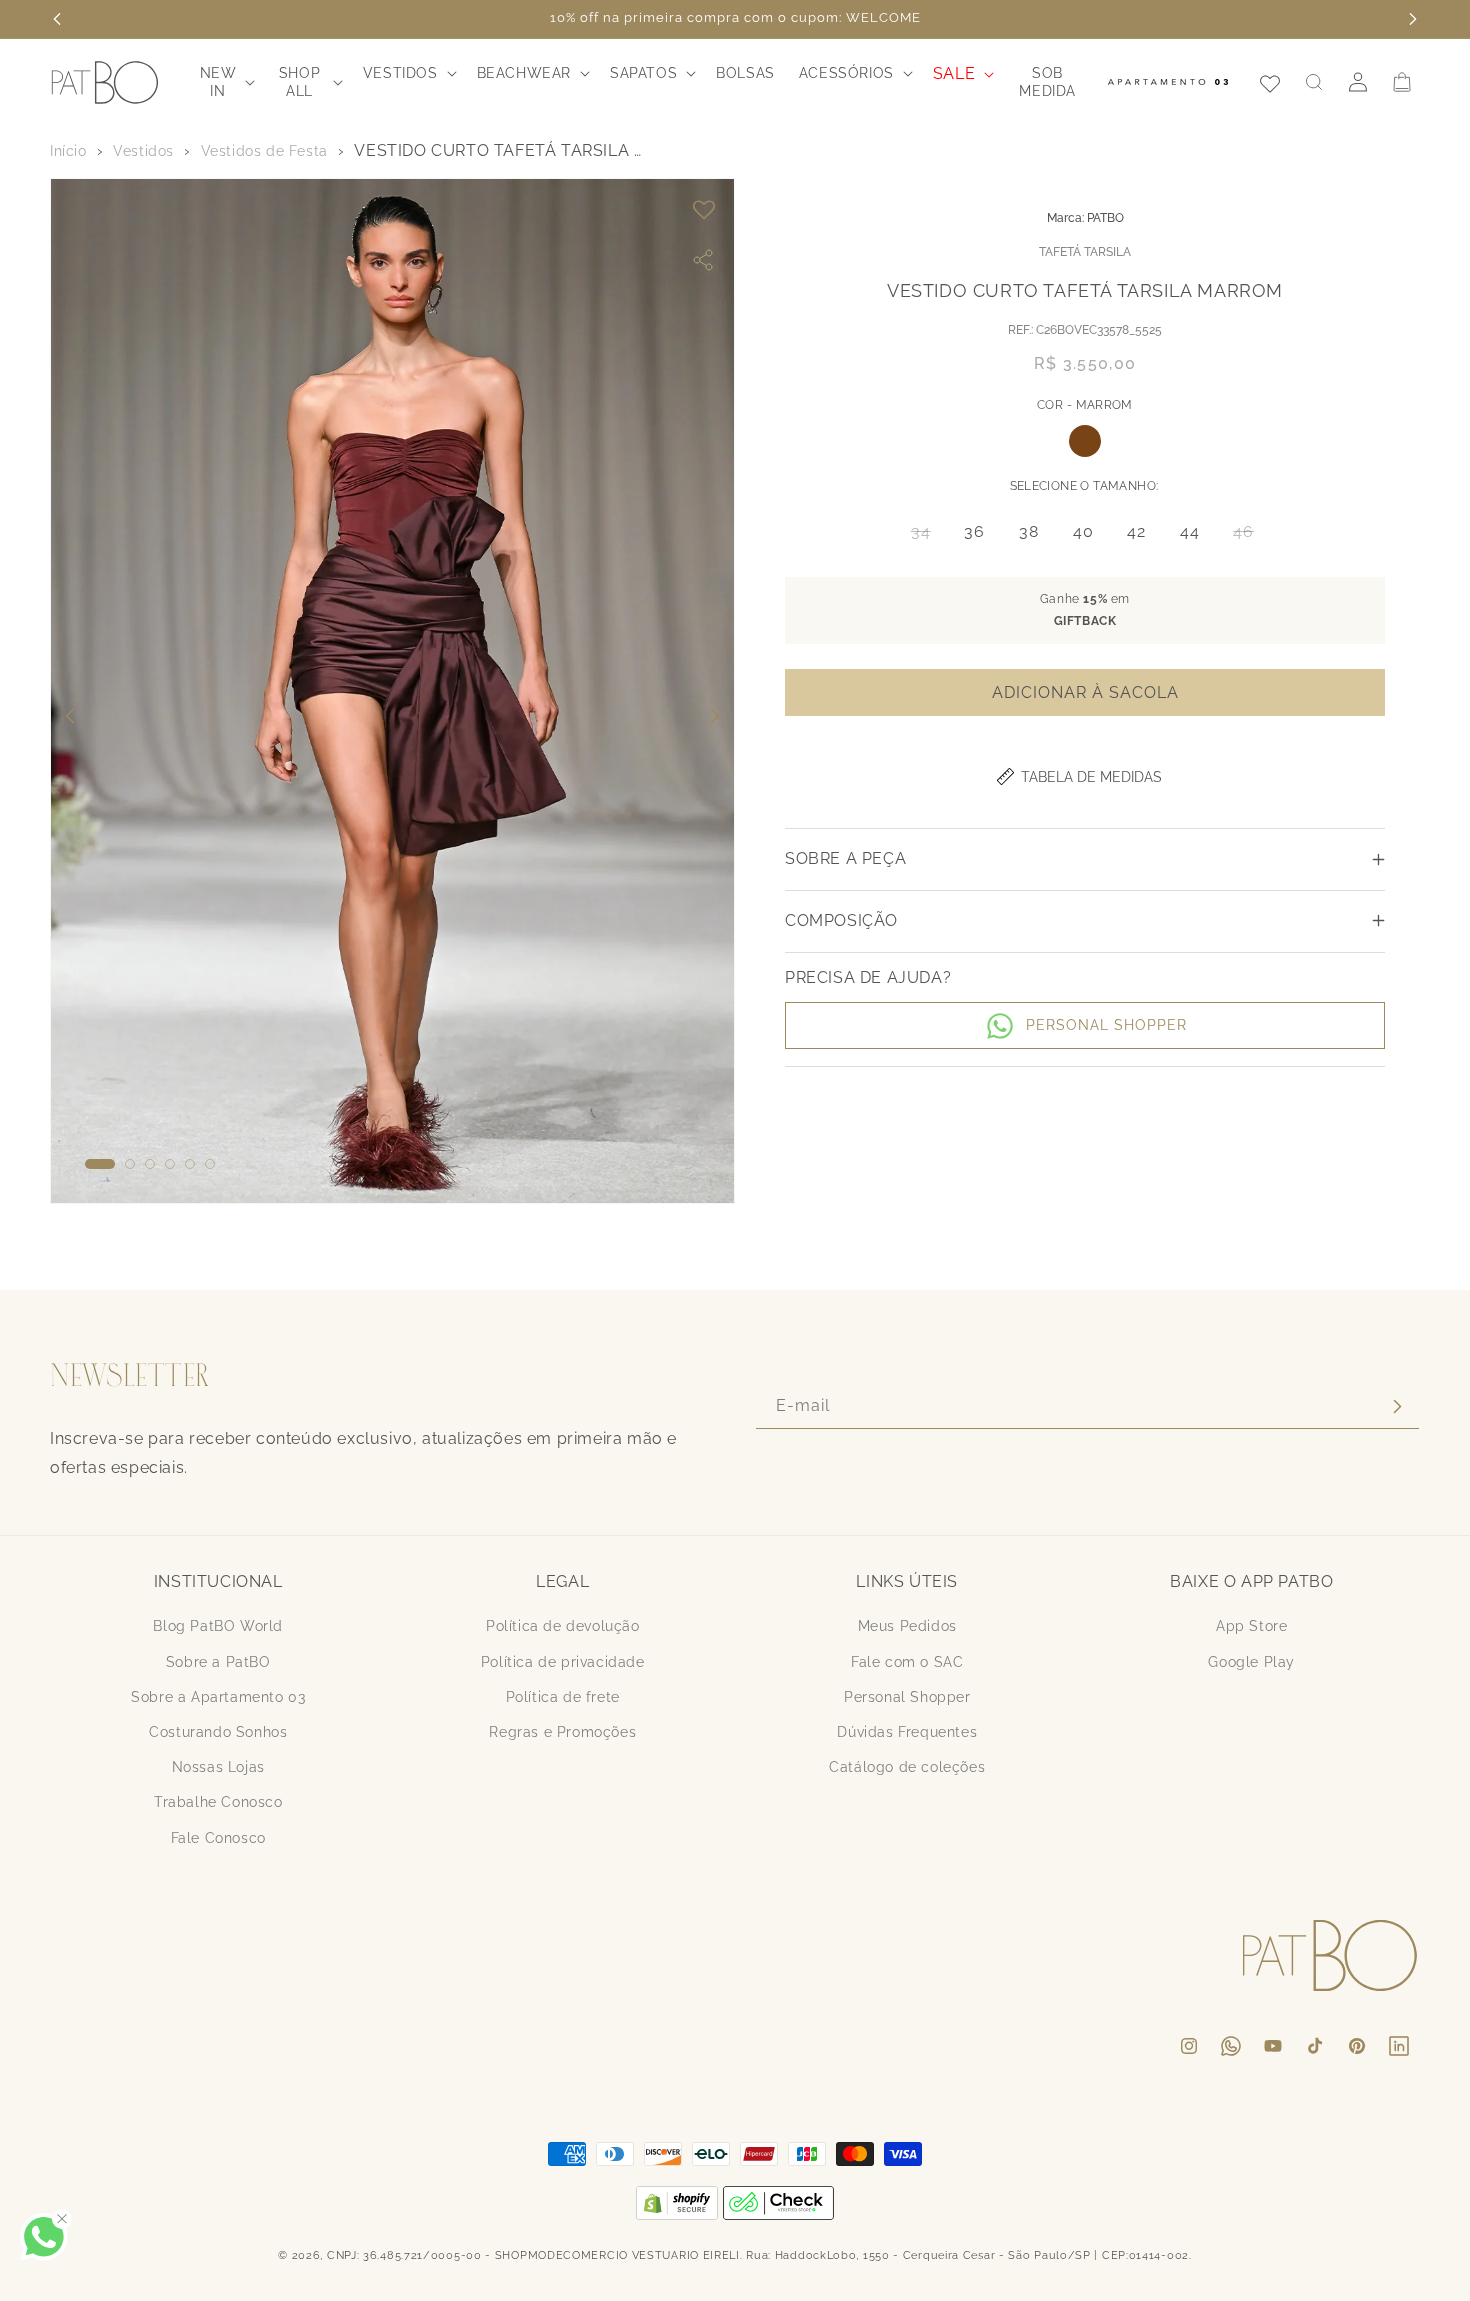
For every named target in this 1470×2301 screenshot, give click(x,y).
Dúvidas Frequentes (907, 1732)
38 (1029, 531)
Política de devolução (563, 1627)
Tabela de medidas (1091, 777)
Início (68, 151)
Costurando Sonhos (218, 1732)
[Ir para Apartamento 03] (1168, 82)
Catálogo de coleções (907, 1767)
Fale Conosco (218, 1838)
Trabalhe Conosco (218, 1802)
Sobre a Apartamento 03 (218, 1697)
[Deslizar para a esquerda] (70, 716)
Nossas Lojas (218, 1767)
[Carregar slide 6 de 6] (210, 1164)
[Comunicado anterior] (57, 19)
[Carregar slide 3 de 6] (150, 1164)
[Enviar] (1397, 1406)
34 (927, 536)
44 (1190, 531)
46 (1249, 536)
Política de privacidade (563, 1662)
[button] (226, 82)
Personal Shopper (907, 1697)
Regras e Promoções (562, 1732)
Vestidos (143, 151)
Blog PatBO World (218, 1627)
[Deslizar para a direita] (715, 716)
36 (974, 531)
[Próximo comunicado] (1413, 19)
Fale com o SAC (907, 1662)
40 (1083, 531)
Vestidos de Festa (264, 151)
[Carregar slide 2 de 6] (130, 1164)
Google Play (1251, 1662)
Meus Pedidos (907, 1627)
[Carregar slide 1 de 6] (100, 1164)
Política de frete (563, 1697)
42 (1136, 531)
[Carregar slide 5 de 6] (190, 1164)
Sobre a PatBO (218, 1662)
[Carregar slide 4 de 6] (170, 1164)
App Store (1251, 1627)
